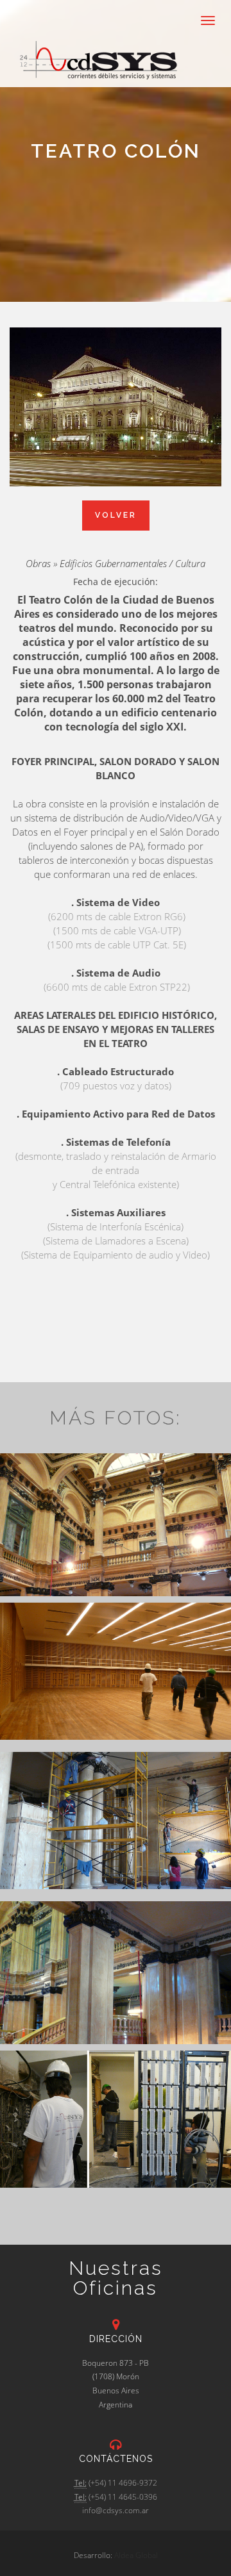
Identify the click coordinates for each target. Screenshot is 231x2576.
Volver (116, 515)
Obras (38, 563)
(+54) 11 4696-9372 (123, 2483)
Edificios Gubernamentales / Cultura (133, 563)
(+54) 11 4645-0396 (123, 2497)
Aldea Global (136, 2555)
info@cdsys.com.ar (116, 2510)
